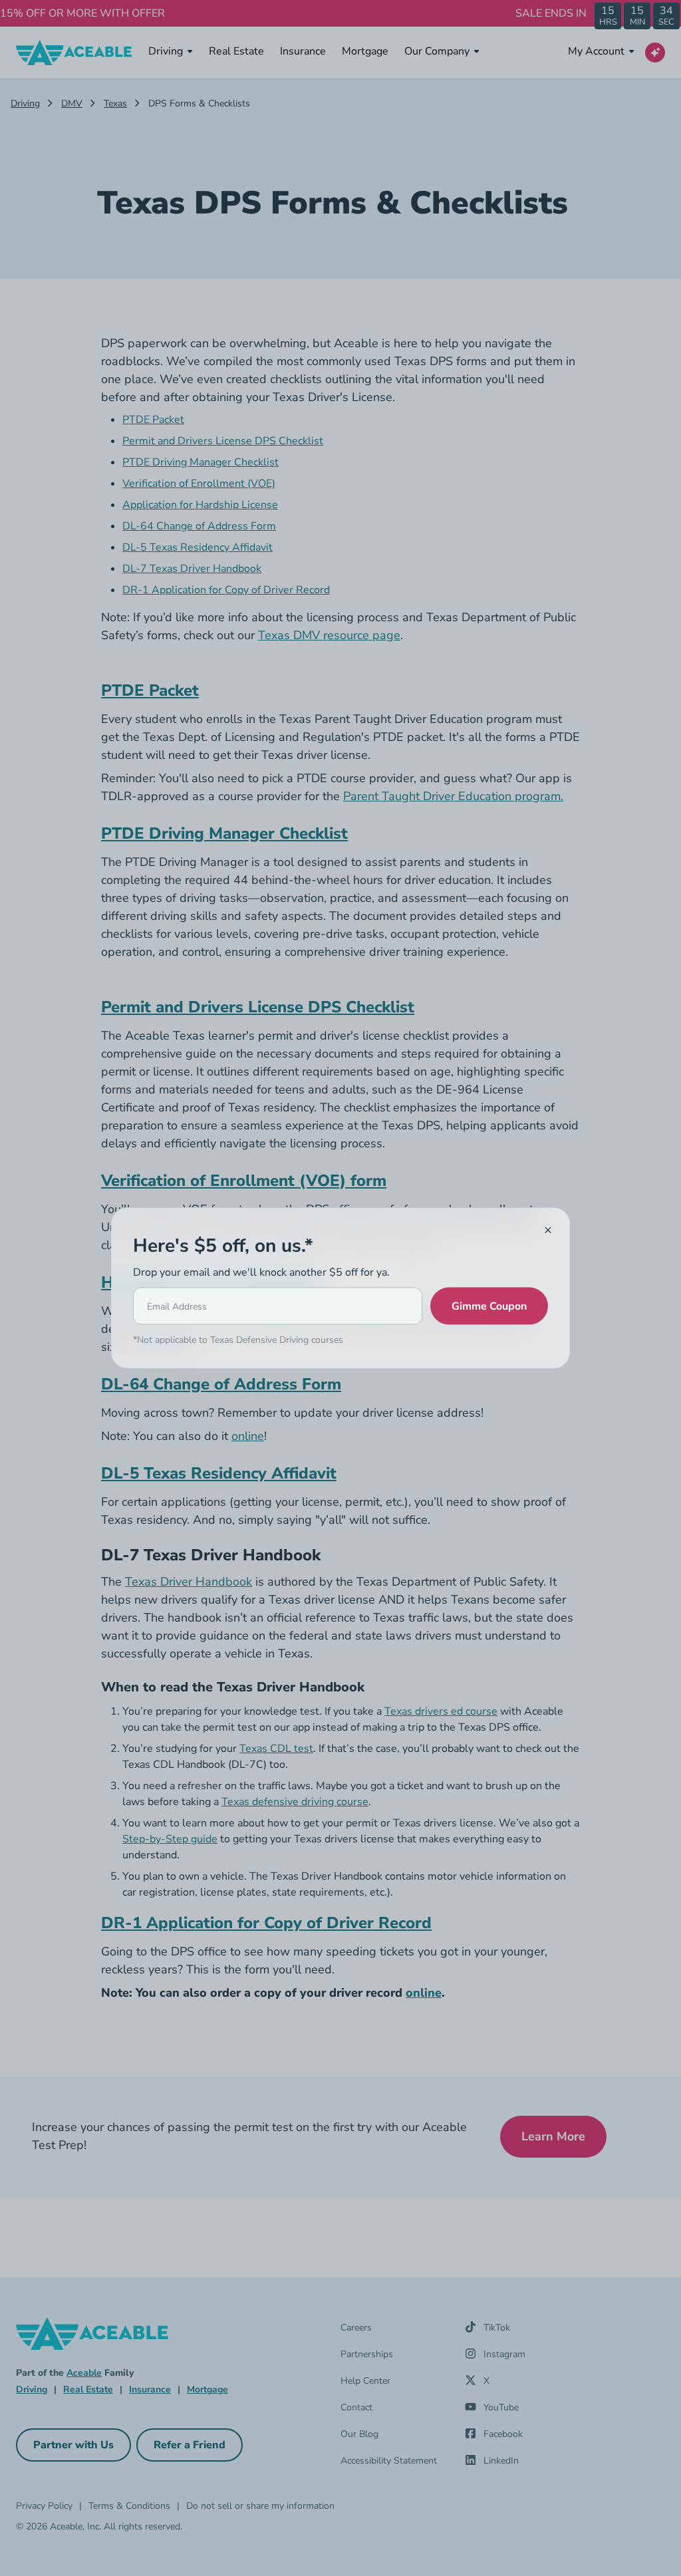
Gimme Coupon (489, 1306)
